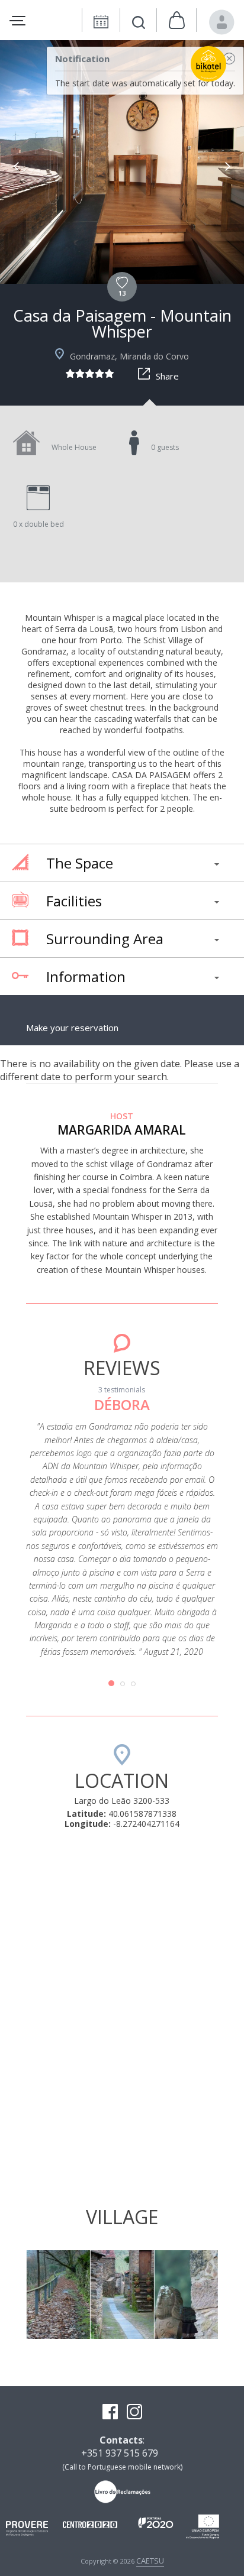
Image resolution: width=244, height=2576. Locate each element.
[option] (122, 162)
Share (167, 376)
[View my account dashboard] (222, 22)
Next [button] (228, 166)
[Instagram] (134, 2413)
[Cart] (177, 21)
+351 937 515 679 (120, 2453)
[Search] (139, 24)
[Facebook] (110, 2413)
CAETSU (150, 2561)
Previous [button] (16, 166)
